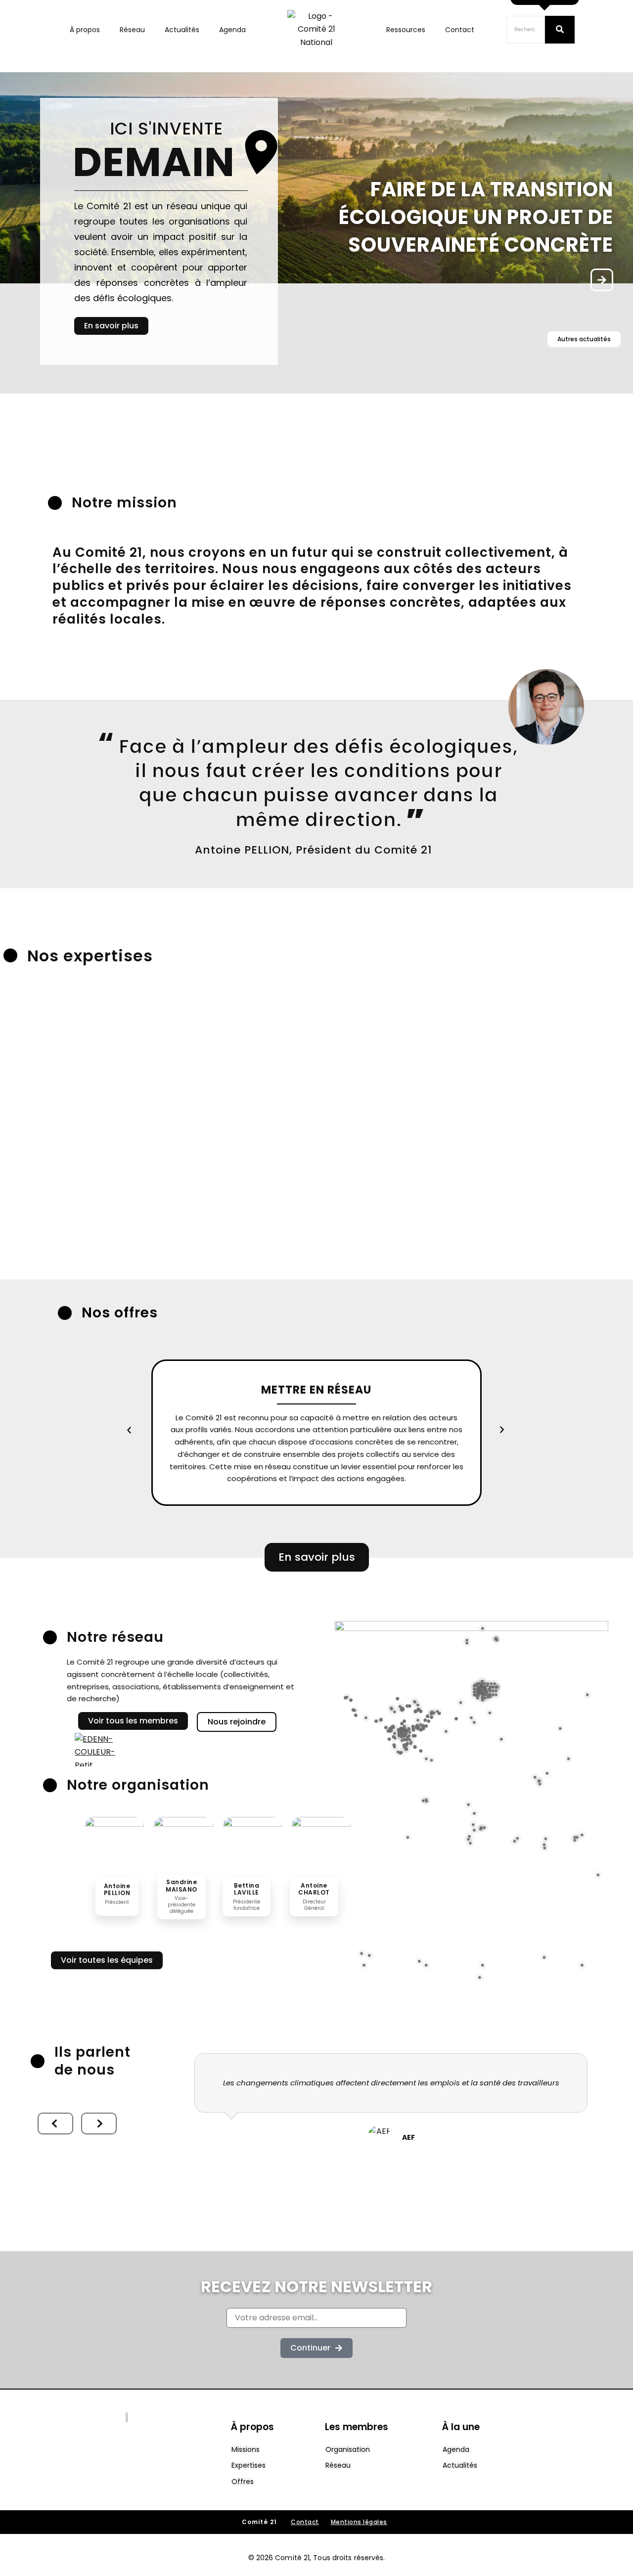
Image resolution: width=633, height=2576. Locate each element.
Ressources (406, 30)
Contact (460, 30)
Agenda (232, 30)
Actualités (182, 30)
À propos (85, 30)
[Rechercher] (560, 30)
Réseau (132, 30)
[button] (129, 1430)
